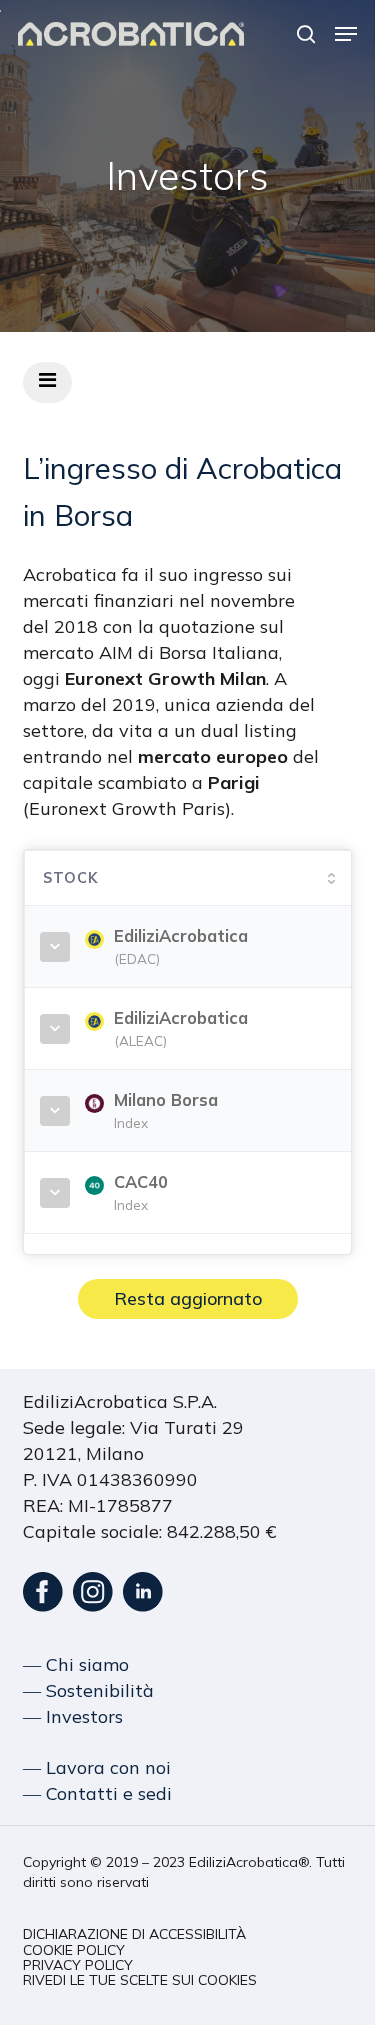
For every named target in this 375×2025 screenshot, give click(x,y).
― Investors (73, 1716)
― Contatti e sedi (97, 1793)
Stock (70, 878)
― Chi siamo (76, 1664)
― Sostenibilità (88, 1690)
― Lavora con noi (97, 1767)
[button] (346, 34)
